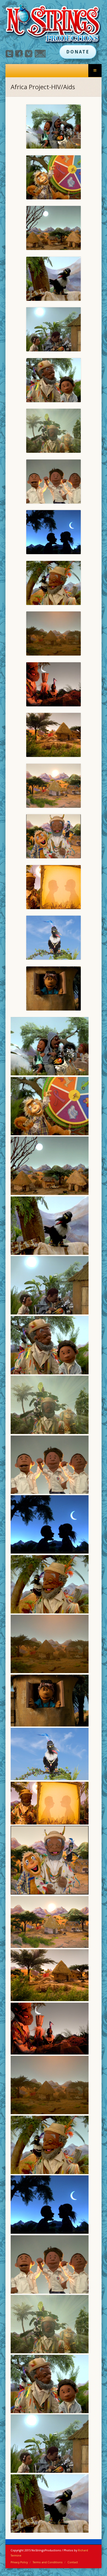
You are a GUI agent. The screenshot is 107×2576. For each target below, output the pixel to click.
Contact (73, 2562)
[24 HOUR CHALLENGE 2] (53, 228)
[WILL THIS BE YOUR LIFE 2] (53, 329)
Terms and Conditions (48, 2562)
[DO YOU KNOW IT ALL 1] (53, 431)
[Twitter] (9, 56)
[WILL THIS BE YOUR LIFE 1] (53, 380)
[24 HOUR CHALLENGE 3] (53, 583)
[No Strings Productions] (54, 24)
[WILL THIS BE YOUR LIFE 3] (53, 127)
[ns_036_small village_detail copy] (53, 735)
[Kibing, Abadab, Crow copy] (53, 836)
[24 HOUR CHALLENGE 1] (53, 633)
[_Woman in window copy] (53, 988)
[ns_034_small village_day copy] (53, 786)
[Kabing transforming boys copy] (53, 887)
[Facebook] (19, 56)
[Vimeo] (29, 56)
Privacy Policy (19, 2562)
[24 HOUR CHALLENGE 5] (53, 482)
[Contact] (40, 56)
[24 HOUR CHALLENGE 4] (53, 532)
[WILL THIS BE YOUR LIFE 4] (53, 279)
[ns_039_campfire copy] (53, 684)
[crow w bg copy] (53, 938)
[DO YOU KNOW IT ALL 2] (53, 177)
